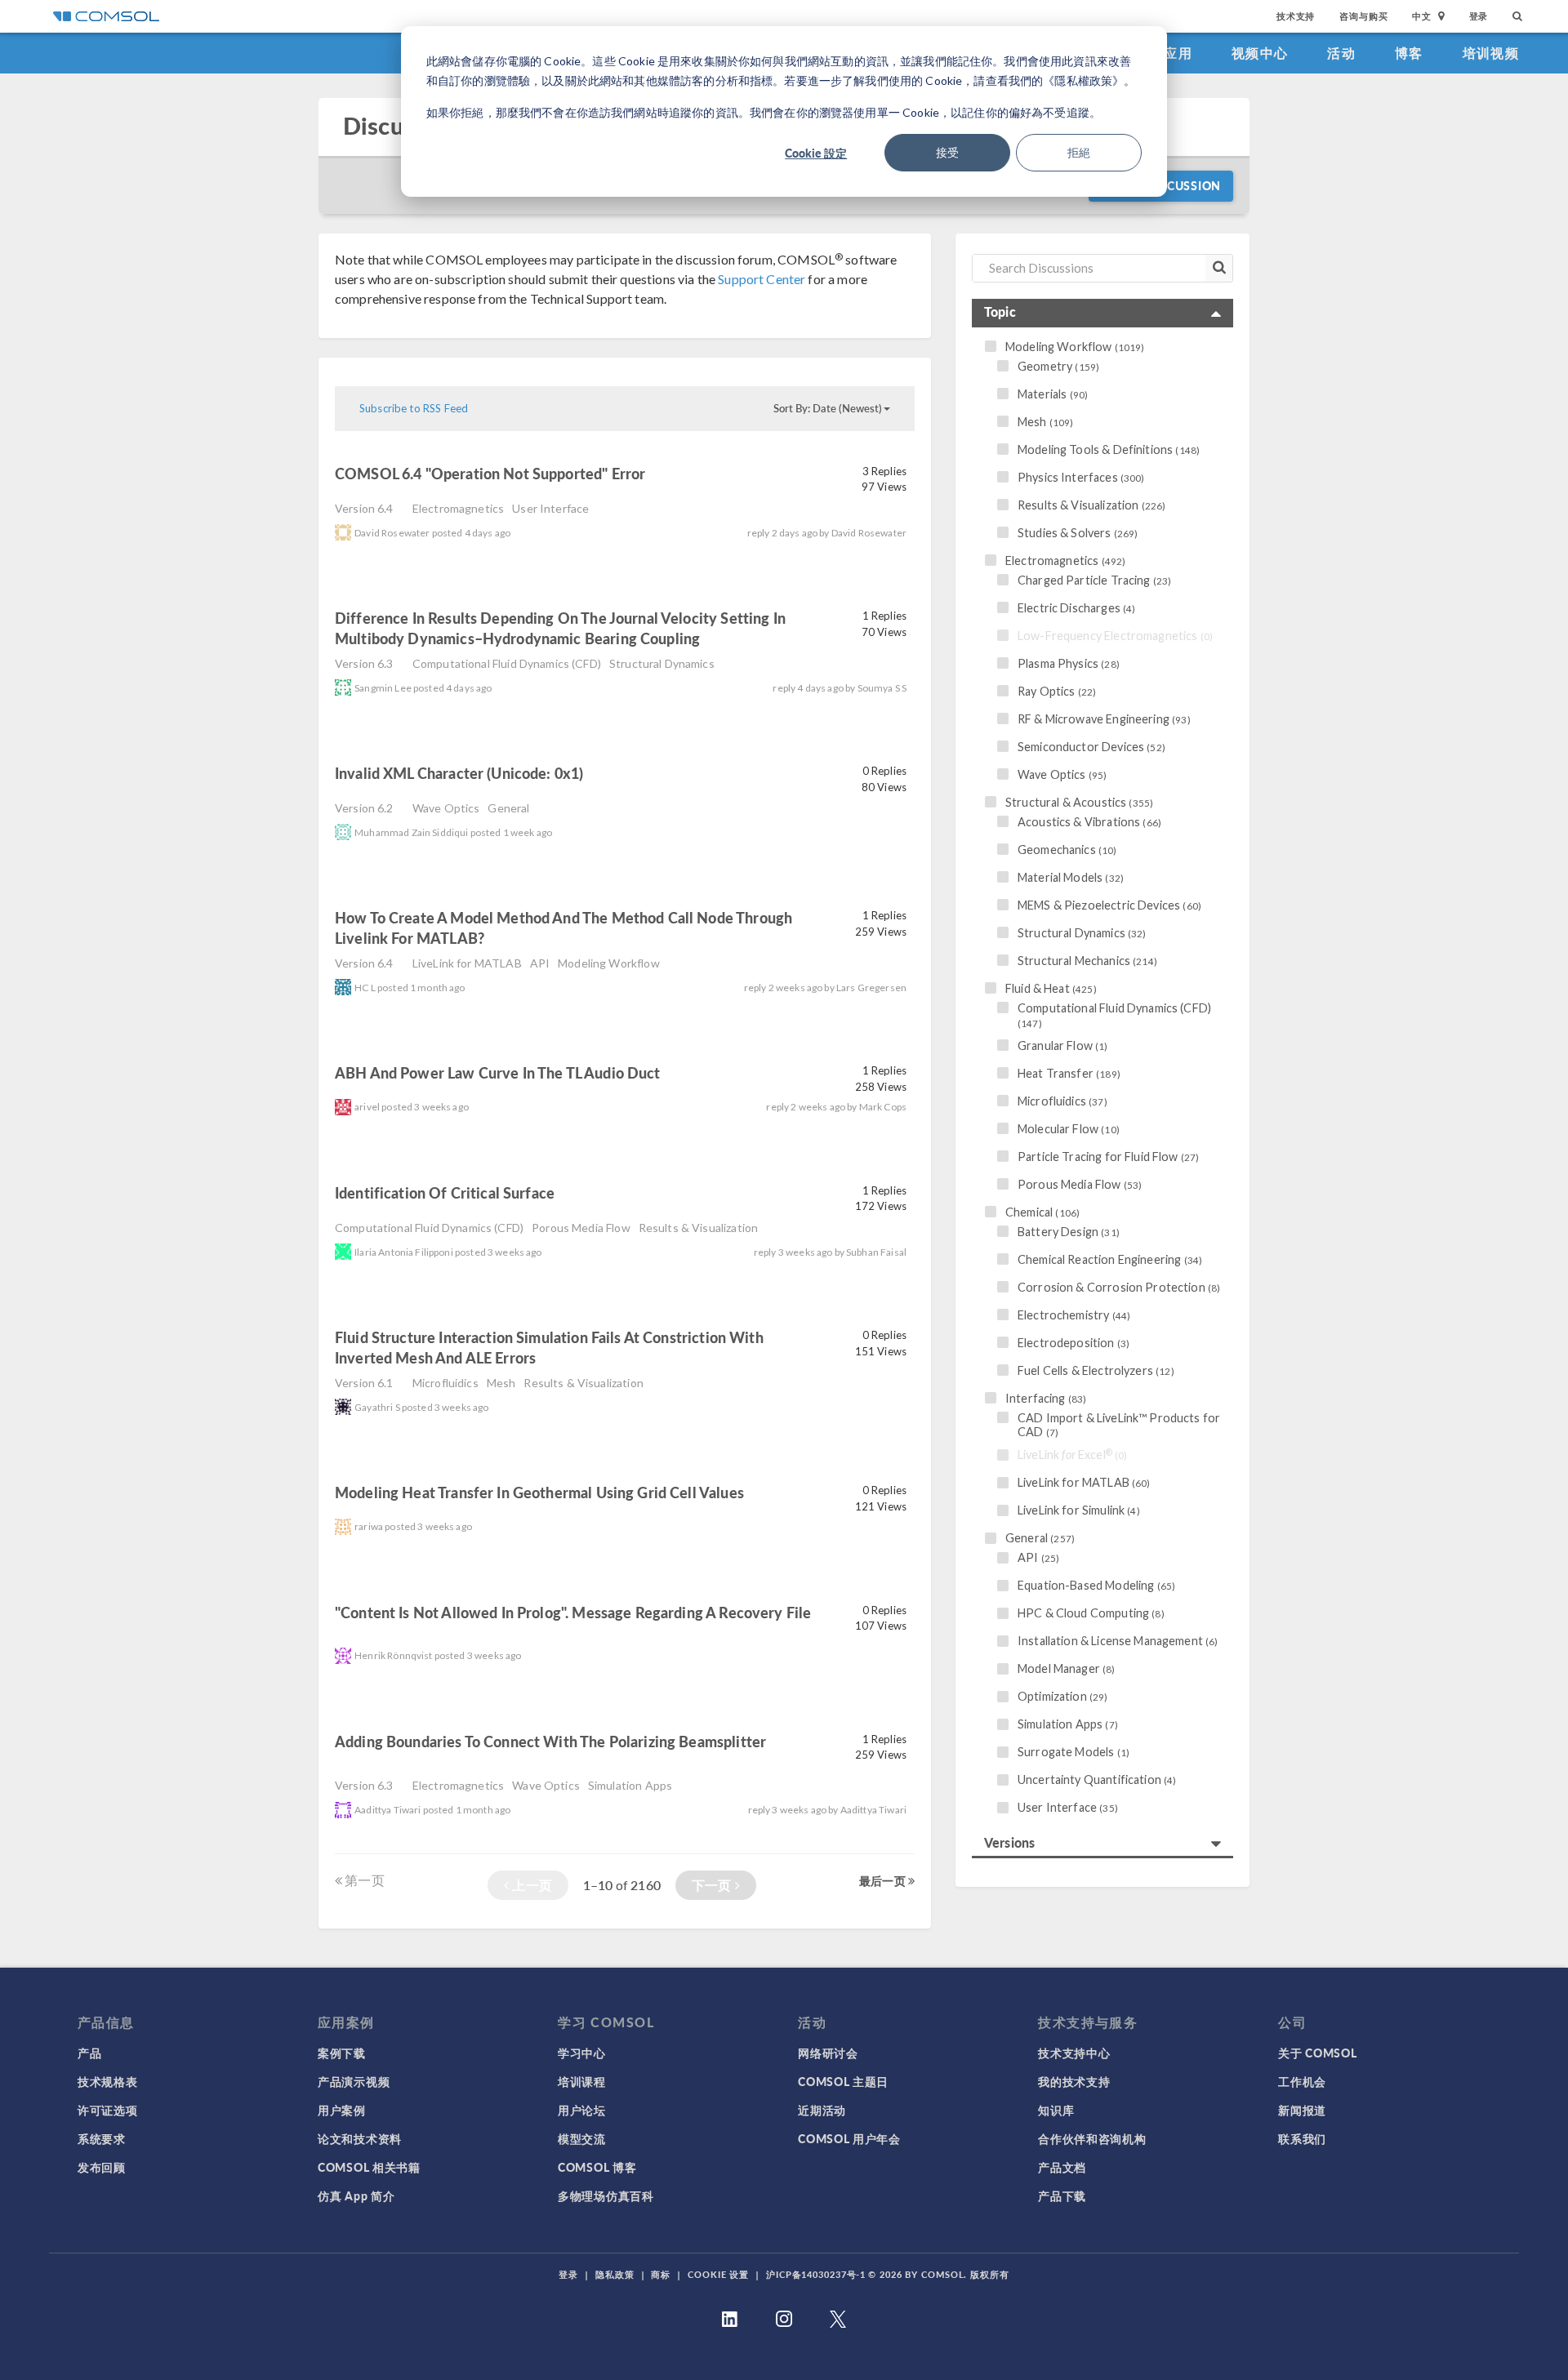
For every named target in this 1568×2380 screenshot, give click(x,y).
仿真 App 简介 (356, 2195)
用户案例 (342, 2110)
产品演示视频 (354, 2081)
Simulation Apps (630, 1785)
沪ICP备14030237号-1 (816, 2274)
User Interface (550, 508)
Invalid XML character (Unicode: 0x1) (459, 773)
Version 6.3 (364, 663)
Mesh (501, 1383)
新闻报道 (1302, 2110)
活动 (1341, 53)
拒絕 (1079, 152)
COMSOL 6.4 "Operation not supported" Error (490, 473)
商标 (661, 2274)
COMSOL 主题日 (843, 2081)
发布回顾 (102, 2167)
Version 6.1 (364, 1383)
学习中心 (582, 2053)
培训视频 (1491, 53)
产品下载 (1062, 2195)
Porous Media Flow (581, 1228)
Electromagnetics (458, 508)
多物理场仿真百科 (606, 2195)
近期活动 (822, 2110)
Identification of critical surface (446, 1192)
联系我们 (1302, 2138)
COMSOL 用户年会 (849, 2138)
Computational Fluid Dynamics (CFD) (507, 663)
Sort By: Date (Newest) (828, 408)
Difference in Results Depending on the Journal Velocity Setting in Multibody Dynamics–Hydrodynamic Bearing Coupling (560, 628)
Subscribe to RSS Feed (414, 408)
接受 (947, 152)
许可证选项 (108, 2110)
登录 (1479, 16)
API (540, 963)
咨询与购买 (1363, 16)
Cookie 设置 (718, 2274)
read (674, 476)
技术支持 (1296, 16)
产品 (89, 2053)
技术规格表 (108, 2081)
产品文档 (1062, 2167)
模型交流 (582, 2138)
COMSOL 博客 (597, 2167)
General (508, 808)
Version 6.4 (364, 508)
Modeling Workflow (609, 963)
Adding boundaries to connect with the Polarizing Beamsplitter (550, 1741)
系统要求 (102, 2138)
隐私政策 (615, 2274)
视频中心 (1260, 53)
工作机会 (1302, 2081)
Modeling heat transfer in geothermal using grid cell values (539, 1492)
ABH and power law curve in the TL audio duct (498, 1072)
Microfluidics (445, 1383)
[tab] (1102, 313)
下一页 (713, 1885)
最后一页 (884, 1880)
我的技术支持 (1074, 2081)
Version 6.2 (364, 808)
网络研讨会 (828, 2053)
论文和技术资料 (360, 2138)
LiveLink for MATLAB (467, 963)
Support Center (762, 279)
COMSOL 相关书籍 (369, 2167)
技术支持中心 (1074, 2053)
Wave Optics (446, 808)
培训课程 (582, 2081)
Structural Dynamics (662, 663)
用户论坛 (582, 2110)
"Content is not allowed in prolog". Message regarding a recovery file (573, 1612)
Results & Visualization (698, 1228)
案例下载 (342, 2053)
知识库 (1056, 2110)
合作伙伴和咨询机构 (1092, 2138)
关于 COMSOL (1317, 2053)
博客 (1409, 53)
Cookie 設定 (816, 153)
